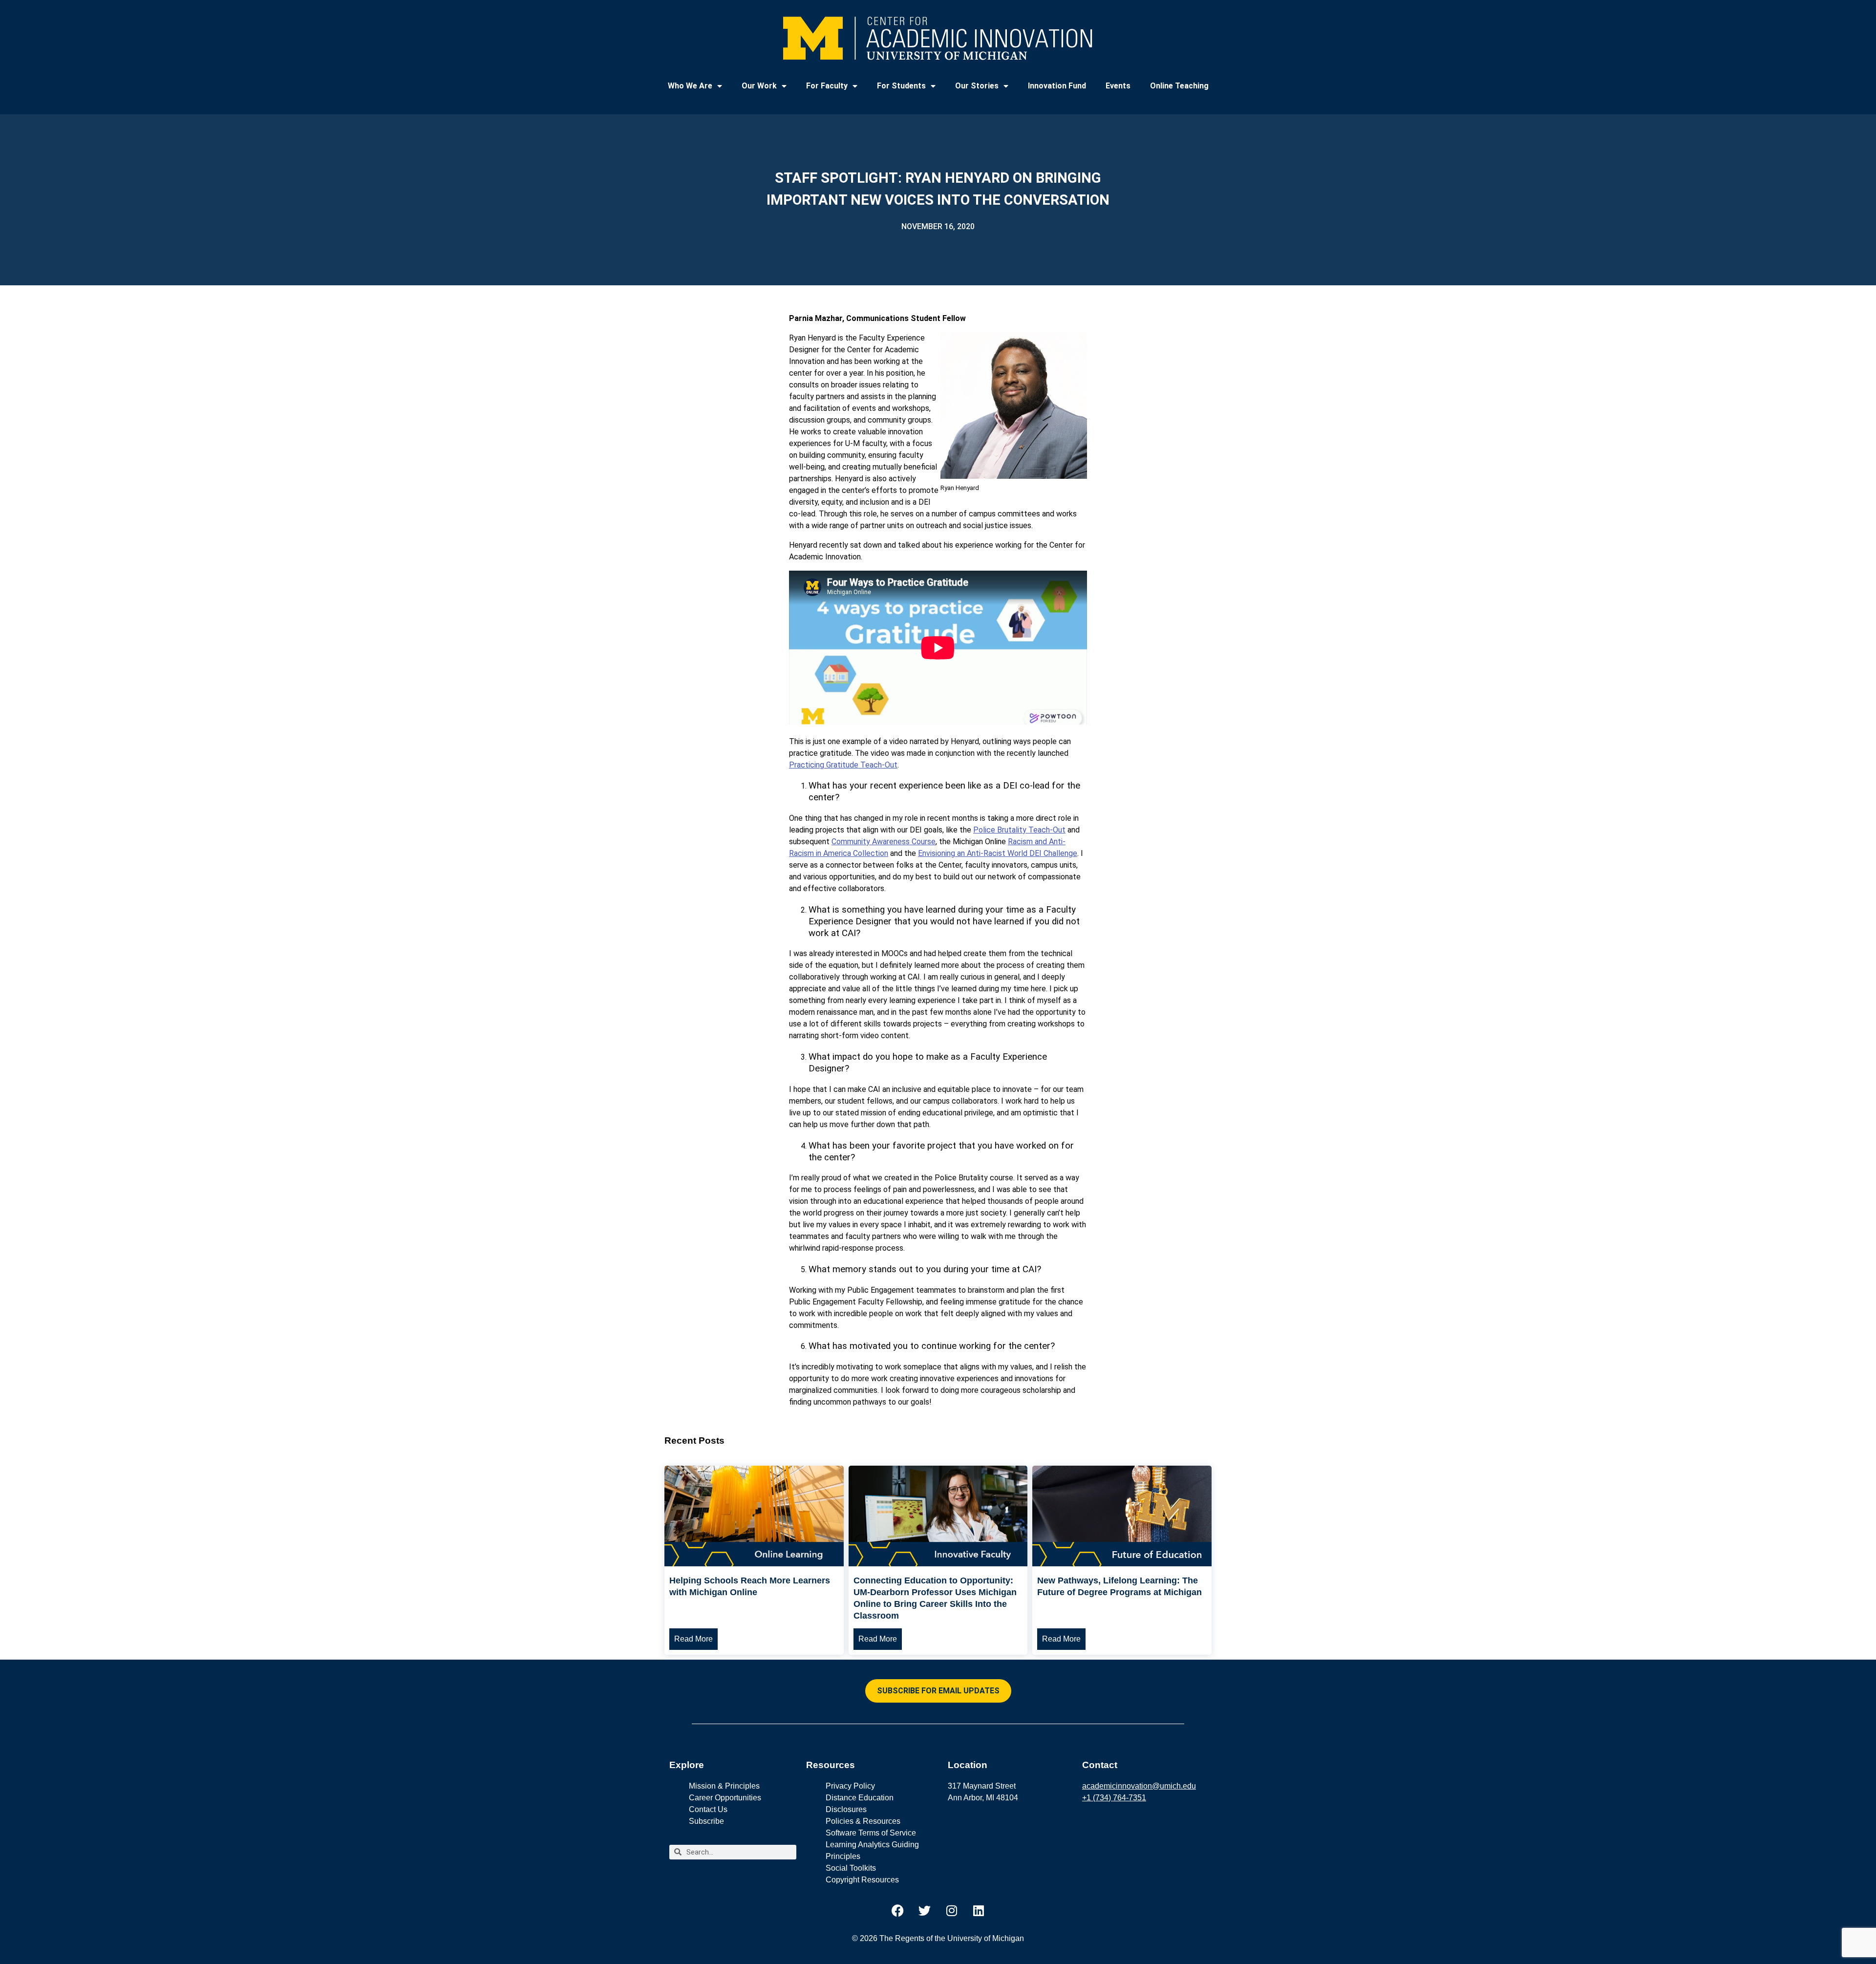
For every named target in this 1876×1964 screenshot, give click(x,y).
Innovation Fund (1057, 86)
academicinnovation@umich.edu (1139, 1786)
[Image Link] (754, 1564)
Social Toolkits (851, 1868)
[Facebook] (898, 1911)
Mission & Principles (724, 1786)
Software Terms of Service (871, 1833)
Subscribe (706, 1821)
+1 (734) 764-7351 (1114, 1798)
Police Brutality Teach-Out (1019, 830)
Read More (693, 1639)
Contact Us (708, 1809)
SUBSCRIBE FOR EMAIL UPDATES (938, 1691)
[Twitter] (925, 1911)
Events (1118, 86)
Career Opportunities (725, 1798)
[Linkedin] (979, 1911)
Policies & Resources (863, 1821)
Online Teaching (1179, 86)
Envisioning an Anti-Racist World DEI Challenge (998, 853)
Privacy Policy (850, 1786)
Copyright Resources (862, 1880)
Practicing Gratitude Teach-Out (843, 765)
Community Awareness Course (884, 842)
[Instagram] (952, 1911)
